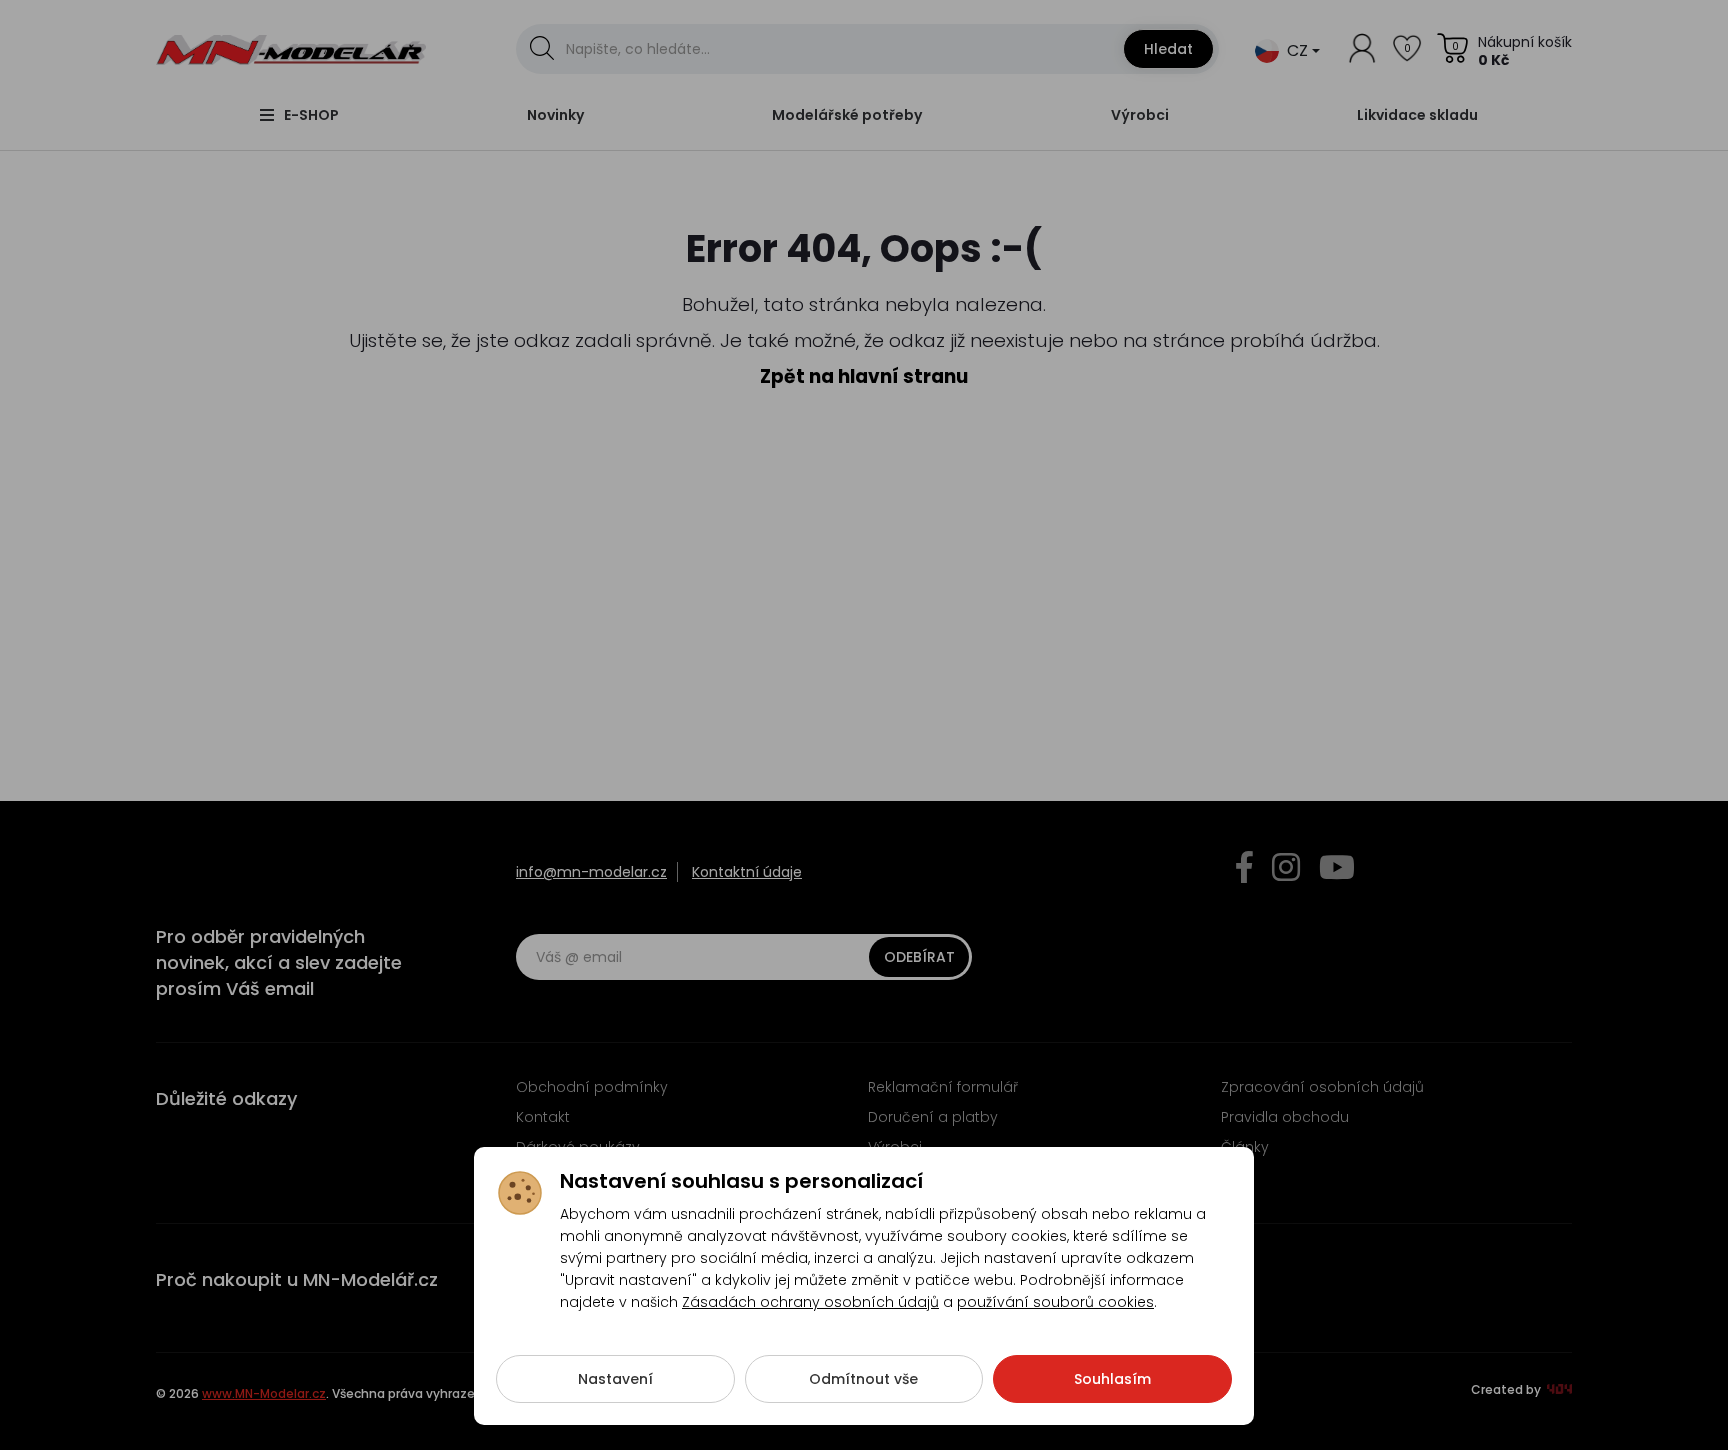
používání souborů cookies (1055, 1302)
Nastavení (615, 1379)
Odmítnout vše (863, 1379)
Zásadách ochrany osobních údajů (810, 1302)
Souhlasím (1112, 1379)
